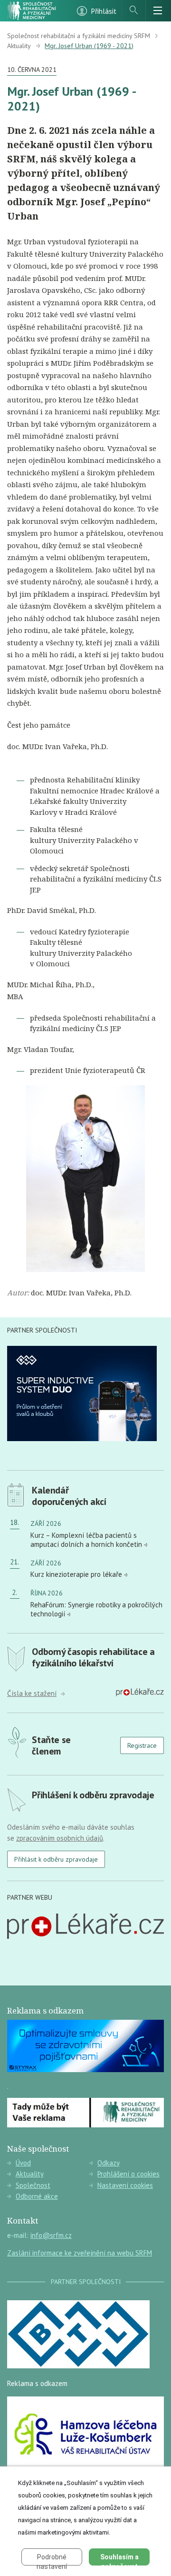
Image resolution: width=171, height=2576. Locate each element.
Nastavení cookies (125, 2185)
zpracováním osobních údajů (60, 1838)
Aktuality (19, 46)
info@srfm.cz (51, 2235)
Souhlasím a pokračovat (119, 2559)
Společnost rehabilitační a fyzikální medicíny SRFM (79, 36)
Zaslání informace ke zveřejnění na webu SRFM (80, 2253)
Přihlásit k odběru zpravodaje (56, 1859)
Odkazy (109, 2163)
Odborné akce (37, 2196)
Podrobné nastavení (52, 2559)
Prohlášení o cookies (128, 2174)
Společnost (33, 2185)
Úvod (23, 2163)
